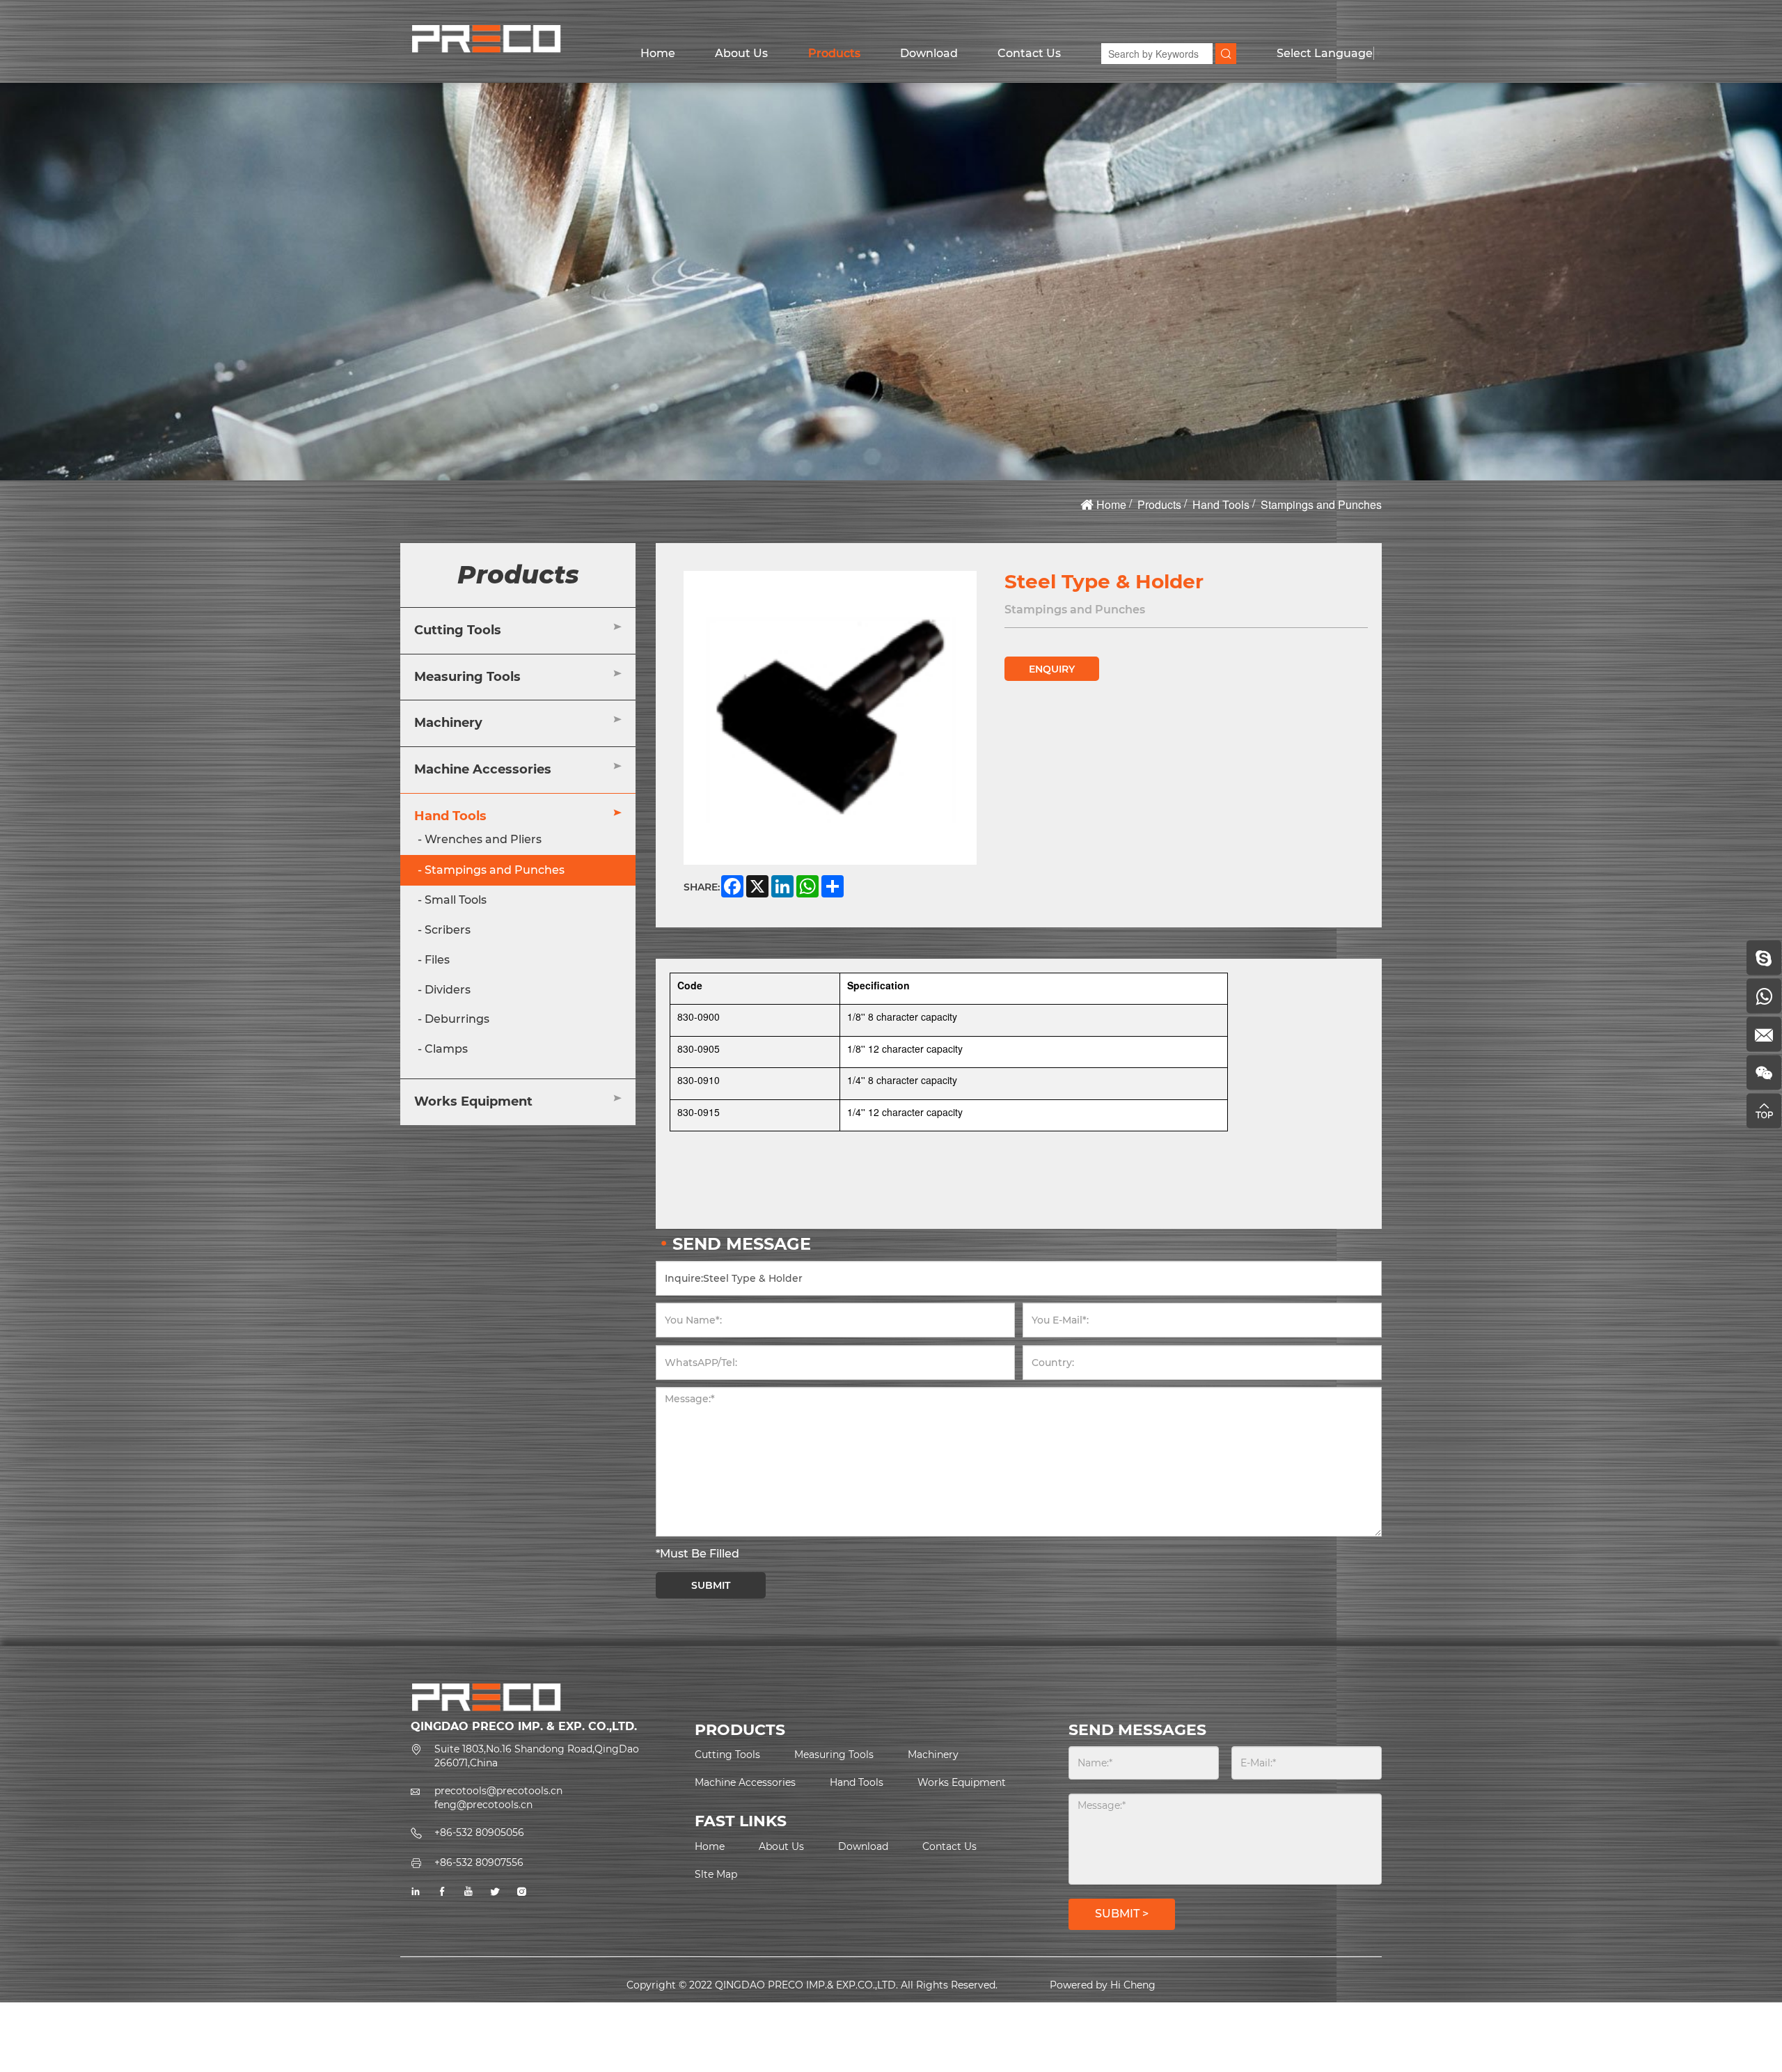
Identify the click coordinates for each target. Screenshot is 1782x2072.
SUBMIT (711, 1585)
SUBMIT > (1122, 1914)
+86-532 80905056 (479, 1832)
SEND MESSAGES (1137, 1730)
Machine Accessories (483, 769)
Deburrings (457, 1019)
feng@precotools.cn (483, 1805)
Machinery (448, 723)
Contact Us (1029, 53)
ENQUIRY (1052, 669)
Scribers (448, 930)
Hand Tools (1221, 504)
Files (437, 960)
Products (834, 53)
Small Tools (456, 900)
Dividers (448, 989)
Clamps (446, 1049)
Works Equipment (473, 1101)
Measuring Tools (467, 676)
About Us (741, 53)
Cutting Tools (458, 630)
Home (658, 53)
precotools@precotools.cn (498, 1791)
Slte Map (716, 1874)
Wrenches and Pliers (483, 839)
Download (929, 53)
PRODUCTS (740, 1730)
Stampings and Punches (1321, 504)
